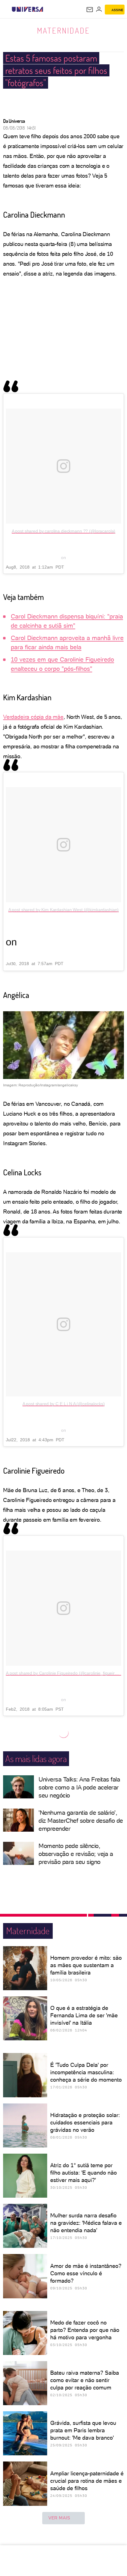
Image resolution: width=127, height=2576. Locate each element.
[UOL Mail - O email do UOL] (90, 10)
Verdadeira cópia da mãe (33, 717)
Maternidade (63, 30)
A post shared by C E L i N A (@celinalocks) (64, 1404)
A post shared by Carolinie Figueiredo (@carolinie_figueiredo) (65, 1673)
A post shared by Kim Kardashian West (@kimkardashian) (64, 910)
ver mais (59, 2518)
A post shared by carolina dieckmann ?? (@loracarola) (64, 531)
